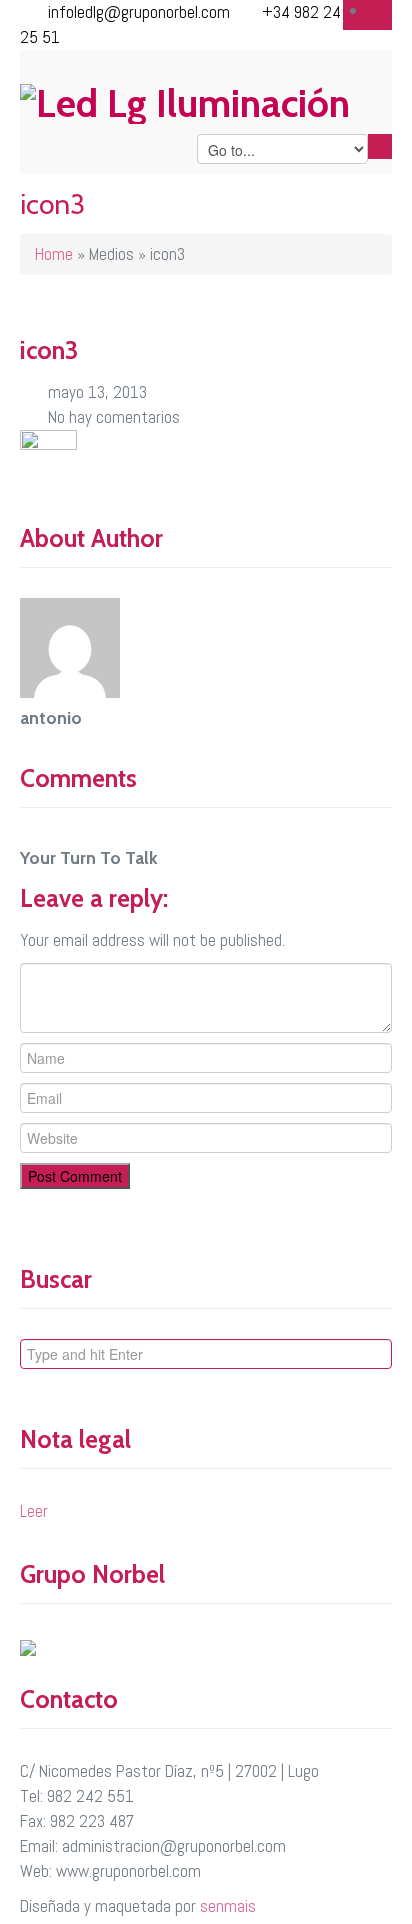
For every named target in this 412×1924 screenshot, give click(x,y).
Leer (34, 1511)
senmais (228, 1906)
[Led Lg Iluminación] (206, 102)
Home (54, 254)
